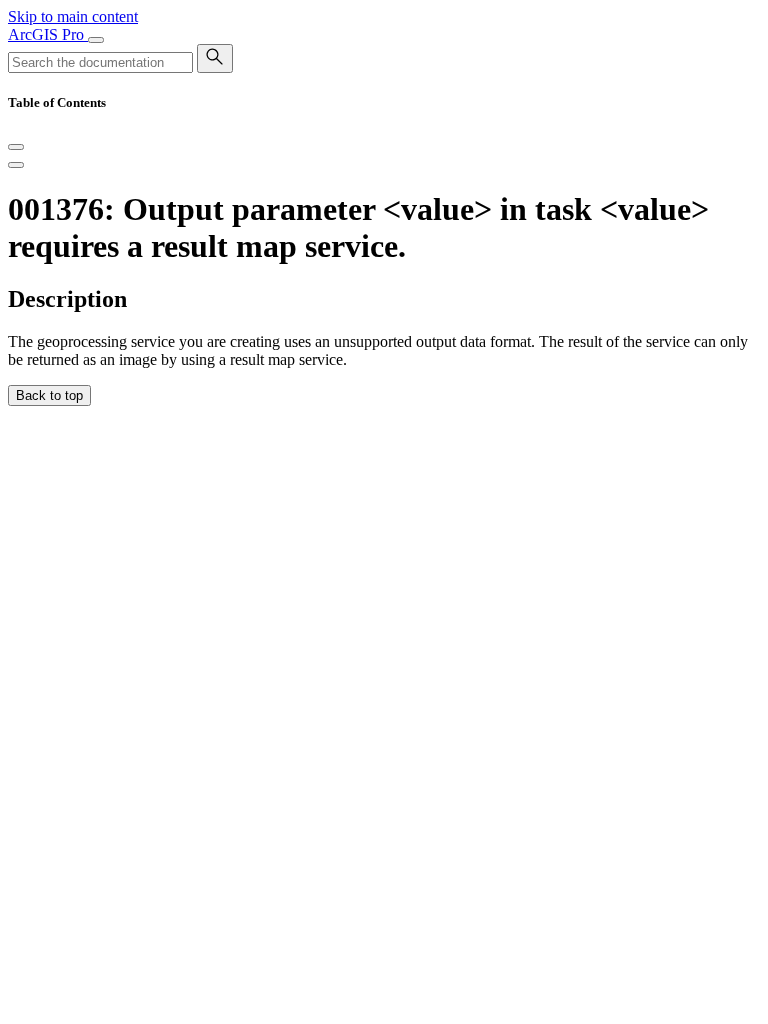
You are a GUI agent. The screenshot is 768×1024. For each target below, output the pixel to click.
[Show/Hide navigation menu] (96, 40)
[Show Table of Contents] (16, 165)
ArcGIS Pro (48, 34)
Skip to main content (73, 16)
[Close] (16, 147)
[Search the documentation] (215, 58)
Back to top (49, 395)
